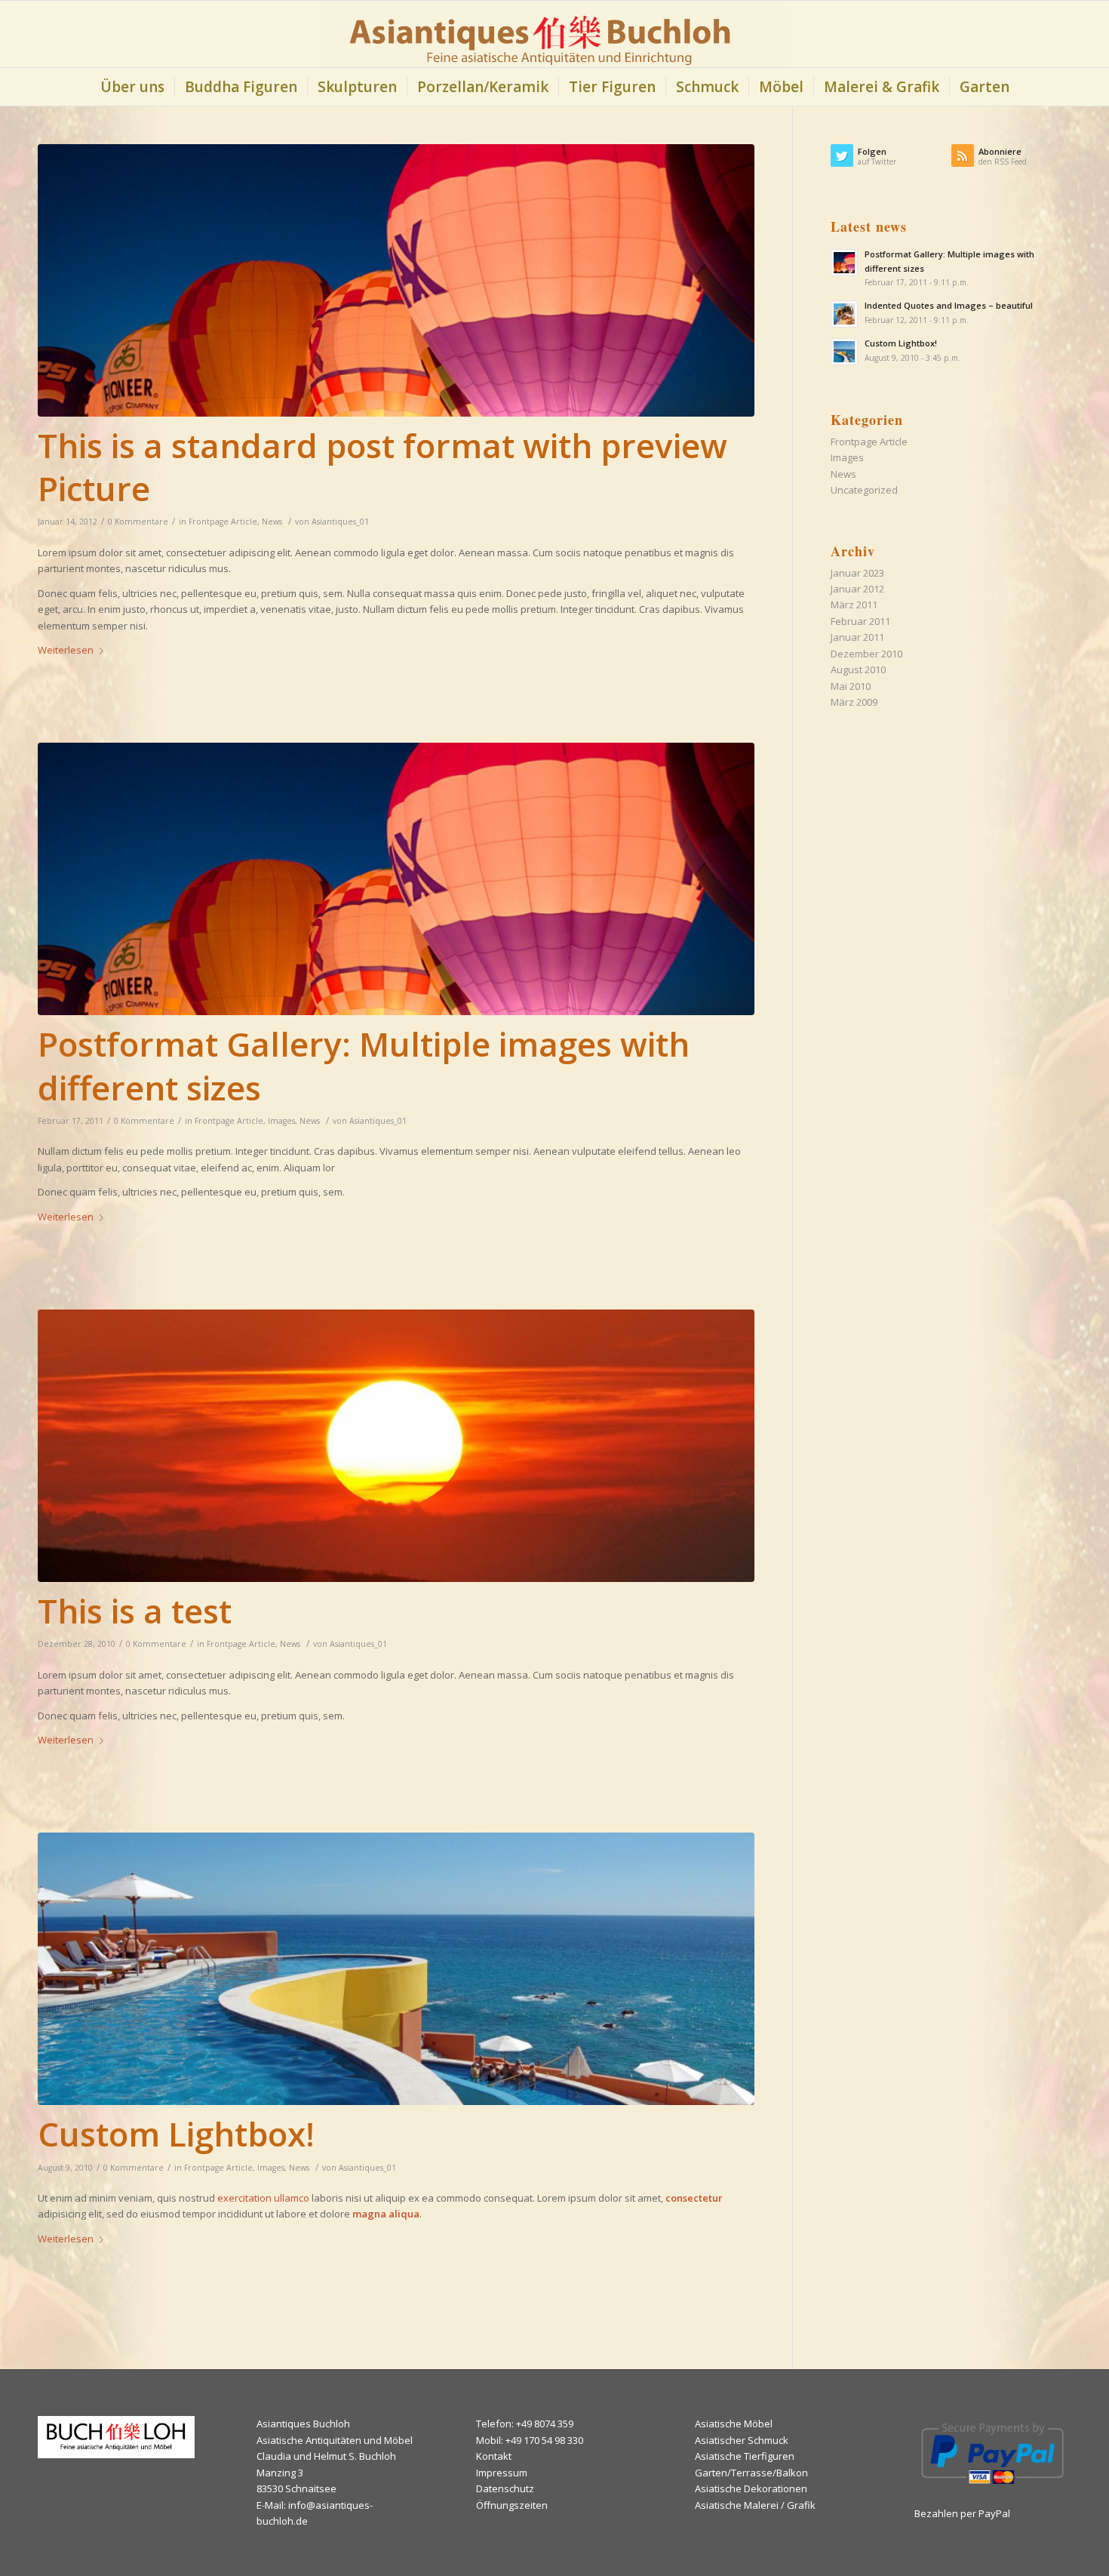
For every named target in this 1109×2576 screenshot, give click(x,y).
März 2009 (854, 702)
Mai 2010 (851, 686)
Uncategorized (864, 490)
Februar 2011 (860, 621)
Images (281, 1121)
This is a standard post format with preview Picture (382, 467)
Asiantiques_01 (340, 522)
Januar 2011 (857, 637)
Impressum (502, 2473)
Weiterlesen (66, 650)
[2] (396, 280)
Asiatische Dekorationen (751, 2488)
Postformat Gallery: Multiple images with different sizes (364, 1065)
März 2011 (854, 605)
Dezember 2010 (866, 654)
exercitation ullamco (263, 2198)
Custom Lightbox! (176, 2134)
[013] (396, 1446)
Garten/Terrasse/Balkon (751, 2473)
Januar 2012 (857, 589)
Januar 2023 (857, 573)
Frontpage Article (223, 522)
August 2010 (858, 669)
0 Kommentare (138, 522)
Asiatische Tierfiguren (745, 2456)
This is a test (135, 1611)
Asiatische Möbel (734, 2424)
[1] (396, 1969)
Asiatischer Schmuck (742, 2440)
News (272, 522)
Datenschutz (505, 2488)
